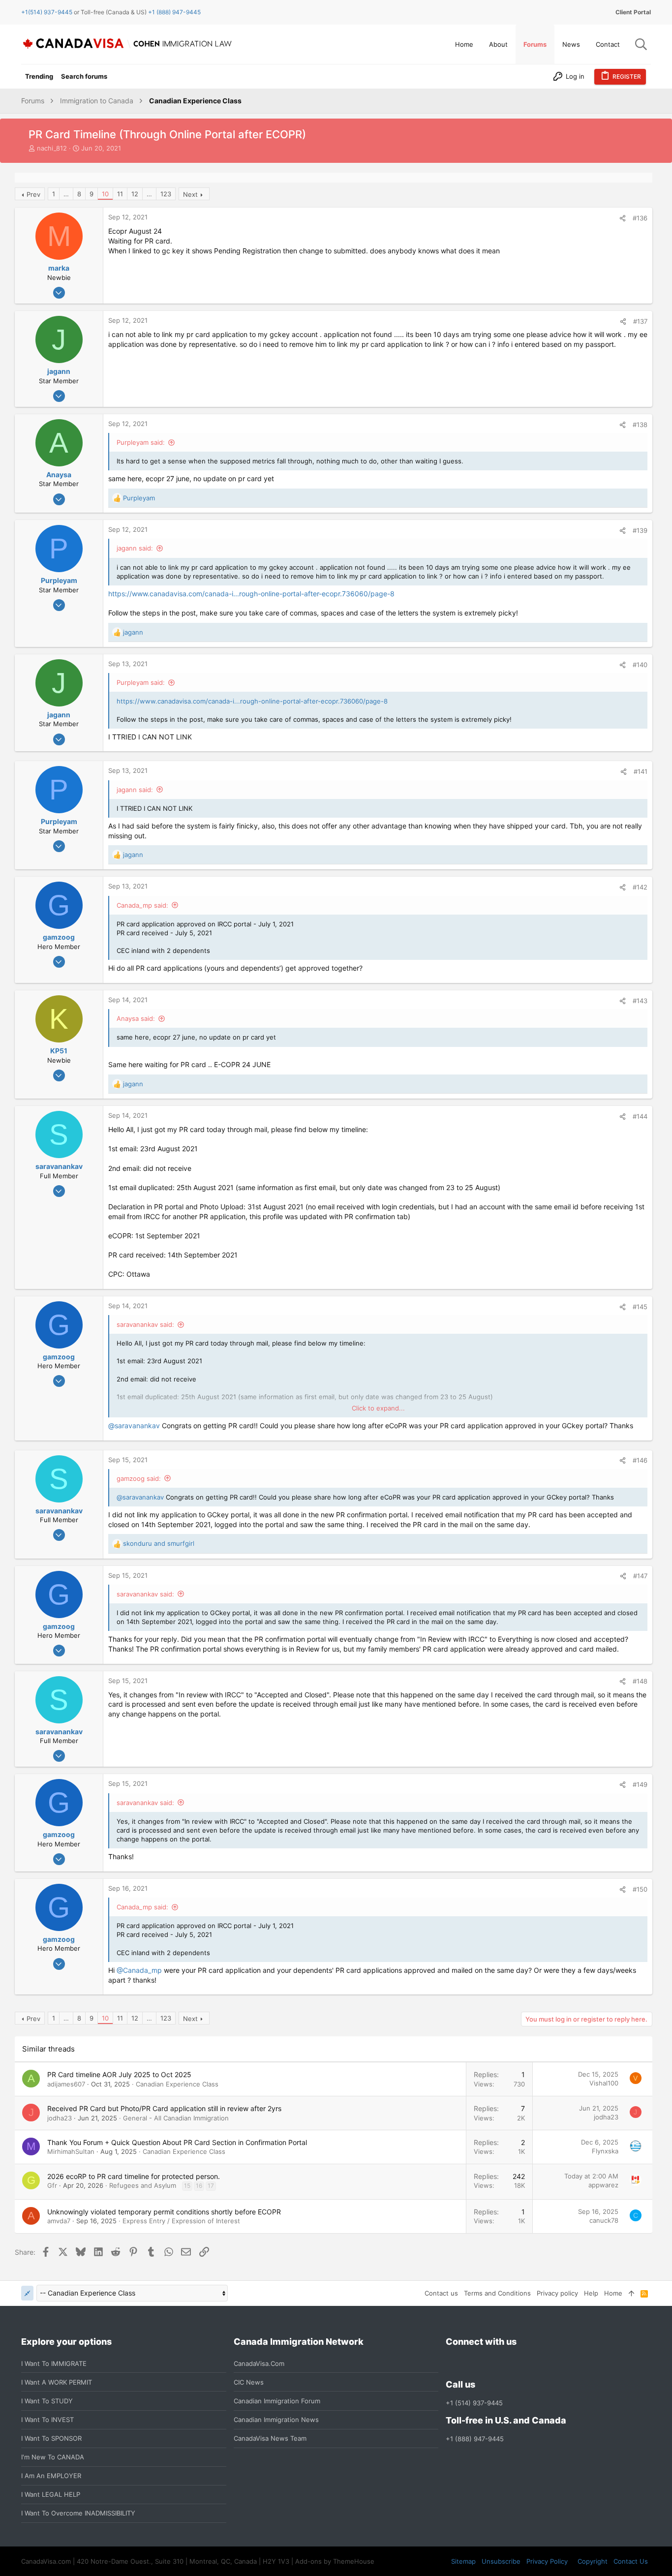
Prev (33, 194)
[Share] (623, 218)
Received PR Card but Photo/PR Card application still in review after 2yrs (164, 2108)
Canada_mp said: (142, 905)
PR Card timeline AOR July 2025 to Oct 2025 (119, 2074)
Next (190, 194)
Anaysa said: (136, 1018)
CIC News (249, 2382)
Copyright (593, 2561)
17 (211, 2186)
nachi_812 (52, 148)
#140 (640, 665)
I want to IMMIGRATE (54, 2363)
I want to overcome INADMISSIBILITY (78, 2513)
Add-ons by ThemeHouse (335, 2561)
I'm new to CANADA (53, 2457)
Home (613, 2293)
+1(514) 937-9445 (47, 12)
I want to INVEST (47, 2420)
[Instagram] (469, 2363)
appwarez (603, 2185)
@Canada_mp (139, 1970)
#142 (640, 887)
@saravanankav (134, 1426)
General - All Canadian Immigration (176, 2118)
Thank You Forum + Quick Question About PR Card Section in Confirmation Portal (177, 2142)
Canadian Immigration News (276, 2420)
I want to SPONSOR (51, 2438)
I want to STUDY (47, 2401)
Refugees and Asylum (143, 2185)
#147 (640, 1576)
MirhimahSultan (71, 2151)
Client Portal (633, 12)
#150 (640, 1889)
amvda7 (59, 2221)
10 (105, 194)
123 (166, 194)
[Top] (631, 2293)
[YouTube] (522, 2363)
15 (187, 2186)
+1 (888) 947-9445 (174, 12)
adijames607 (66, 2084)
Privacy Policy (547, 2561)
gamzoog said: (139, 1478)
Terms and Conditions (497, 2293)
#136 (640, 218)
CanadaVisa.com (259, 2363)
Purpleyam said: (141, 442)
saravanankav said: (145, 1324)
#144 (640, 1116)
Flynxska (605, 2151)
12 (135, 194)
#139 (640, 530)
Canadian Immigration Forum (277, 2401)
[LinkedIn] (487, 2363)
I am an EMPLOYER (51, 2476)
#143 (640, 1001)
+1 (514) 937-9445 (474, 2403)
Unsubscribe (501, 2561)
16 (199, 2186)
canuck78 (604, 2220)
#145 (640, 1307)
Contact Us (631, 2561)
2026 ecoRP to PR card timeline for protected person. (134, 2176)
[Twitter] (505, 2363)
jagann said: (135, 548)
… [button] (66, 194)
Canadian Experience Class (177, 2084)
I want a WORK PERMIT (57, 2382)
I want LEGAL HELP (51, 2494)
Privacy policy (557, 2293)
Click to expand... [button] (378, 1408)
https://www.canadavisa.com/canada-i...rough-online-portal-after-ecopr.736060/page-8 (251, 594)
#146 (640, 1460)
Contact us (441, 2293)
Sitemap (463, 2561)
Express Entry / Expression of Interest (181, 2221)
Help (591, 2293)
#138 (640, 425)
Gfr (52, 2185)
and (159, 1543)
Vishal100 (604, 2083)
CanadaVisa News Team (270, 2438)
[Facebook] (452, 2363)
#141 (641, 771)
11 (120, 194)
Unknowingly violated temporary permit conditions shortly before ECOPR (164, 2212)
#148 (640, 1681)
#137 (640, 321)
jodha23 (60, 2118)
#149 (640, 1784)
